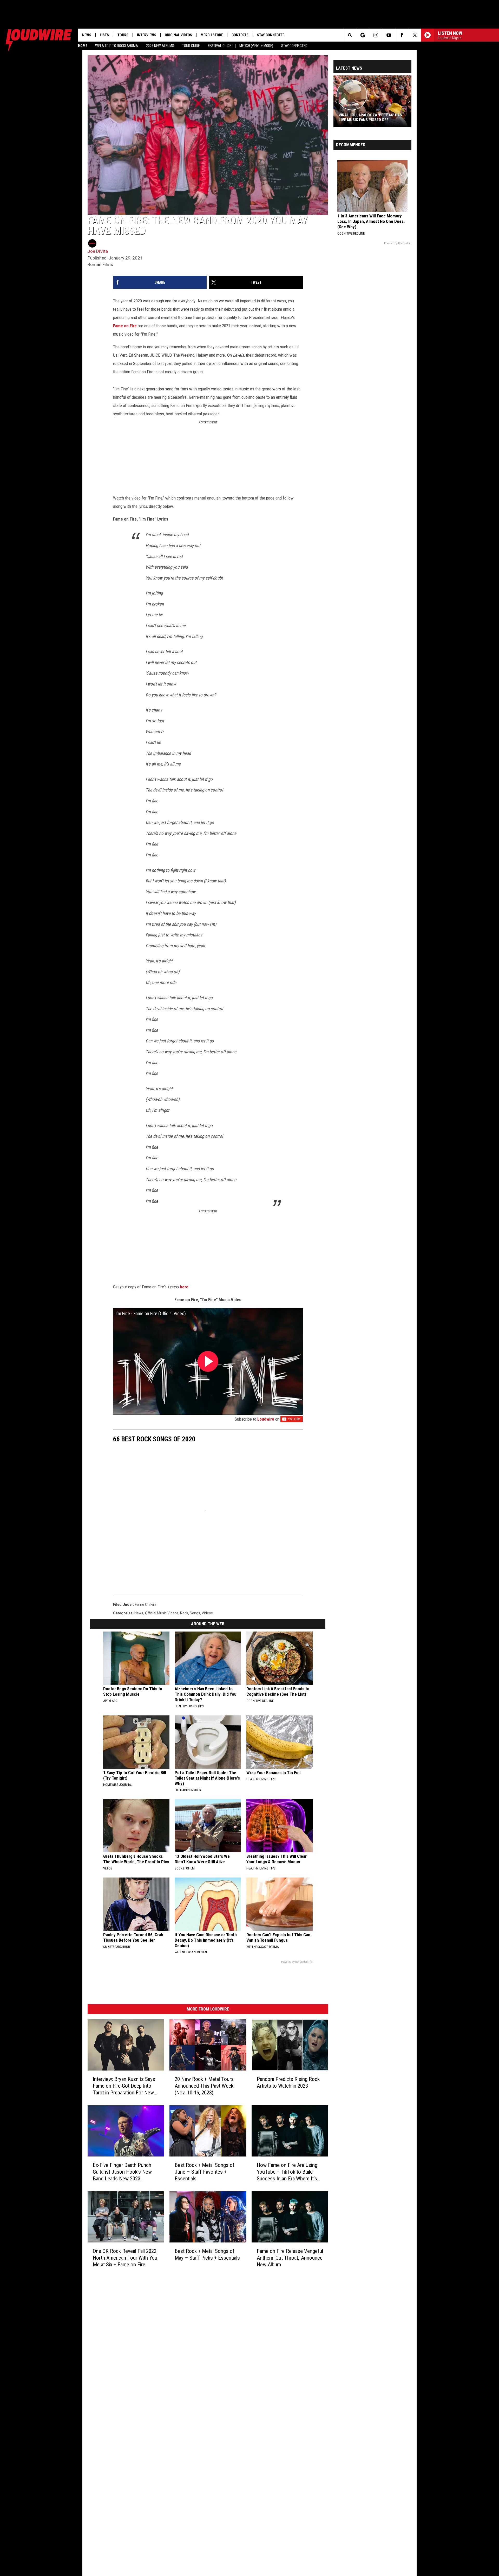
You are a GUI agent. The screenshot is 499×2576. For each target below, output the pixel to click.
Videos (207, 1613)
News (87, 35)
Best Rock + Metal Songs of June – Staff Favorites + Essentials (205, 2172)
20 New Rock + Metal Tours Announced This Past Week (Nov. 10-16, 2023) (204, 2086)
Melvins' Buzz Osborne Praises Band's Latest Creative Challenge (371, 117)
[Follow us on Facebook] (402, 35)
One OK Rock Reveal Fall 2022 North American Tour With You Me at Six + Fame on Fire (125, 2258)
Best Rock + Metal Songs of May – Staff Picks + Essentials (207, 2254)
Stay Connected (294, 46)
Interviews (147, 35)
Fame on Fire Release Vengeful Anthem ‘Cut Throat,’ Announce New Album (290, 2258)
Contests (240, 35)
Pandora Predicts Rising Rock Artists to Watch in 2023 (288, 2082)
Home (83, 46)
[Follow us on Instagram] (376, 35)
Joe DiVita (98, 251)
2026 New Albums (160, 46)
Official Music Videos (162, 1613)
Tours (123, 35)
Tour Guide (191, 46)
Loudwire (266, 1419)
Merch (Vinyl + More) (256, 46)
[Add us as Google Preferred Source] (363, 35)
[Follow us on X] (415, 35)
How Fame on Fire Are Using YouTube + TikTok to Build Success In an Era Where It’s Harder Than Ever (287, 2172)
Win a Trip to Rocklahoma (117, 46)
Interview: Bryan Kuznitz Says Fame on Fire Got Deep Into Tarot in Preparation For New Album (124, 2086)
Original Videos (178, 35)
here (184, 1287)
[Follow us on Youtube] (389, 35)
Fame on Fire (125, 326)
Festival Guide (220, 46)
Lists (104, 35)
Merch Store (212, 35)
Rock (184, 1613)
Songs (195, 1613)
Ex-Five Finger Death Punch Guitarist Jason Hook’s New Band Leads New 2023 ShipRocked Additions (122, 2172)
